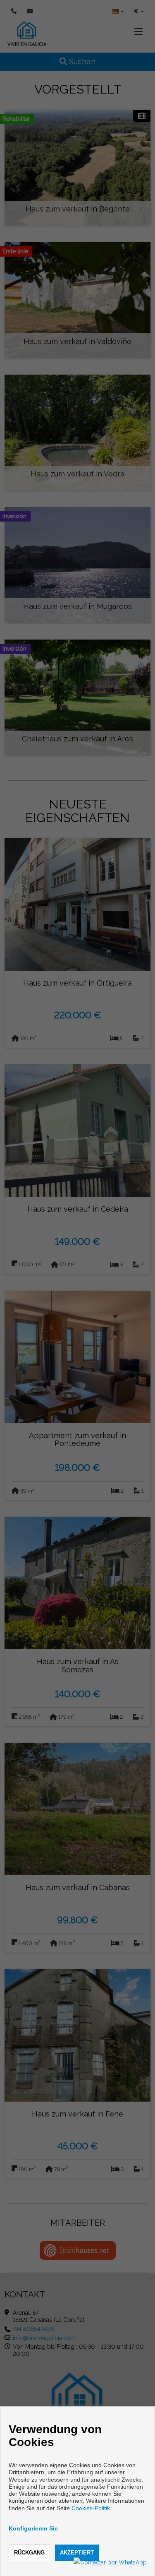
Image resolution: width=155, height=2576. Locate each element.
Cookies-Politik (91, 2508)
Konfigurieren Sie (33, 2528)
